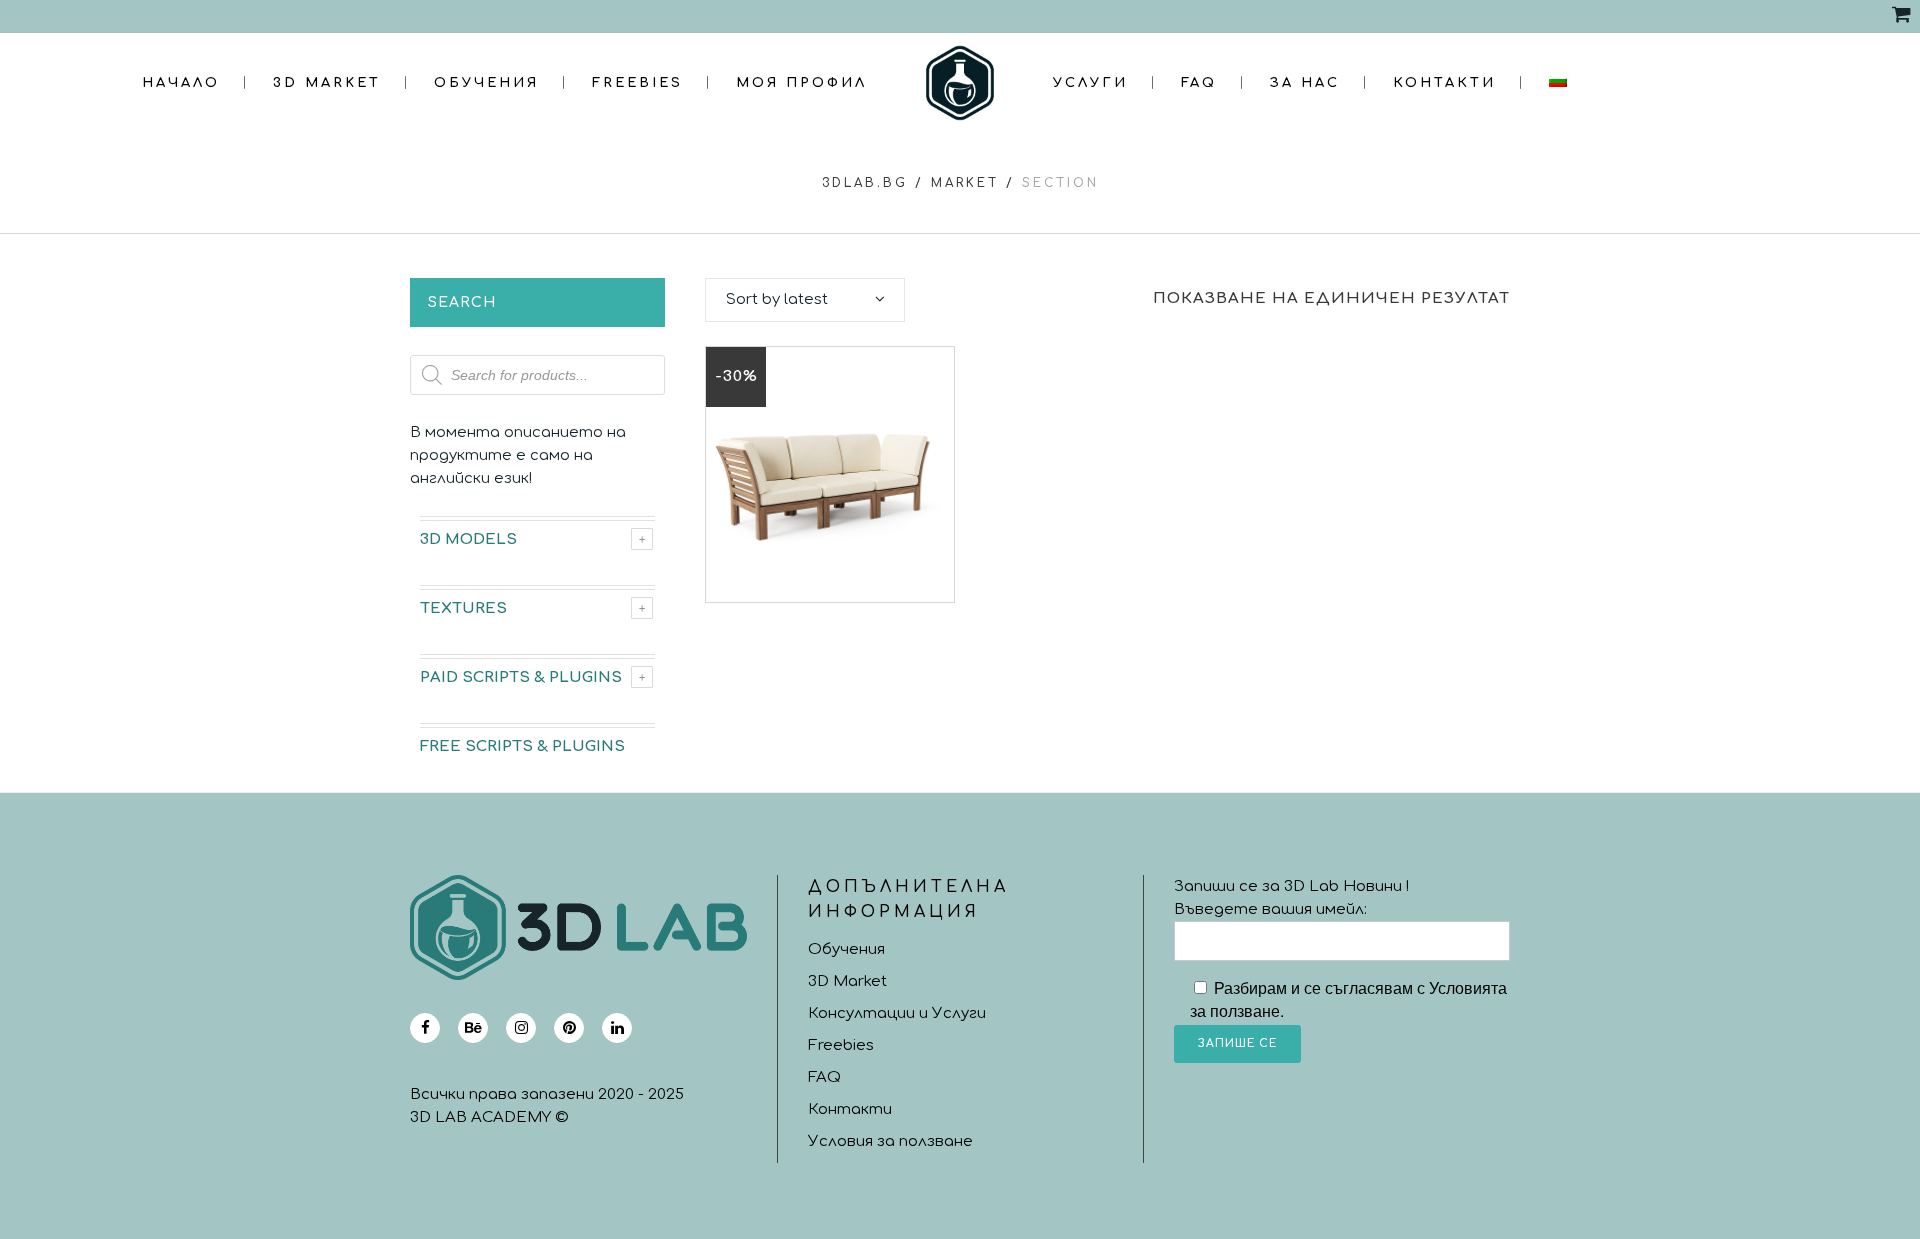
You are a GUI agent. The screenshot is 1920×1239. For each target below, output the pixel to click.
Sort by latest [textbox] (777, 299)
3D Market (847, 981)
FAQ (824, 1077)
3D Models (468, 539)
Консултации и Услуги (897, 1013)
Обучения (846, 949)
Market (965, 183)
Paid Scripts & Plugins (521, 677)
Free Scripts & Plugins (522, 746)
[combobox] (805, 300)
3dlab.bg (865, 183)
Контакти (850, 1109)
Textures (463, 608)
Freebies (841, 1045)
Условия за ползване (890, 1141)
